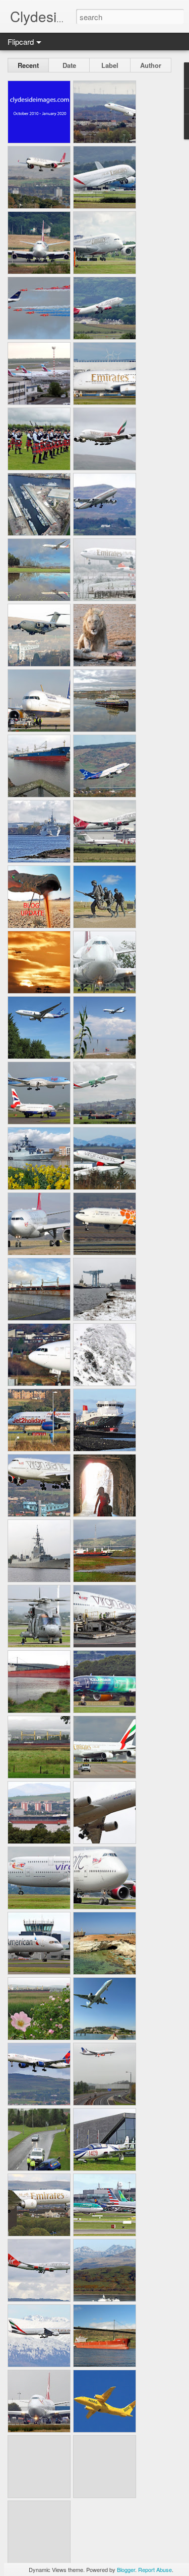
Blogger (126, 2569)
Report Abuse (155, 2569)
